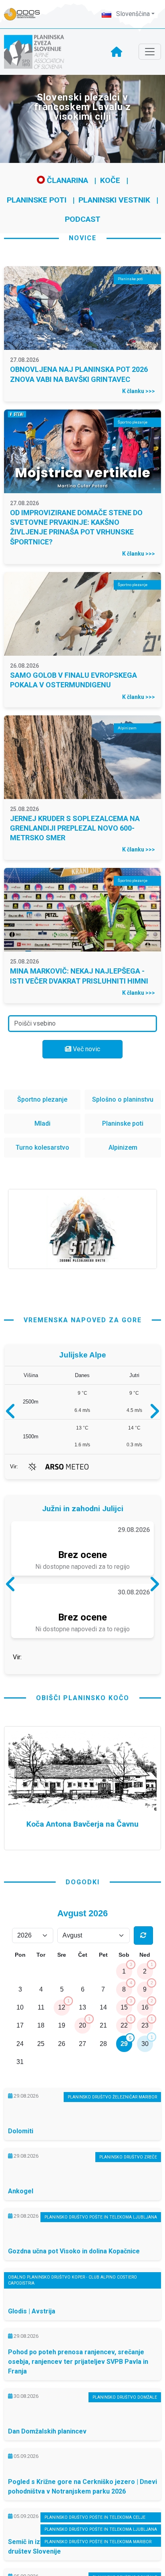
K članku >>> (139, 391)
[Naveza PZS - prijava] (26, 14)
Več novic (86, 1049)
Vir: (14, 1467)
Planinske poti (37, 200)
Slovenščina (132, 14)
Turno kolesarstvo (42, 1147)
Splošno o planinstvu (123, 1099)
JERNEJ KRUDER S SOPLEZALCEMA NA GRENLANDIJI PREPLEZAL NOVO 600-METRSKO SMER (75, 828)
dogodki (83, 1943)
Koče (110, 180)
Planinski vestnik (114, 200)
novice (83, 238)
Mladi (42, 1123)
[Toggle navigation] (150, 52)
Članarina (66, 180)
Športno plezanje (42, 1099)
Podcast (83, 219)
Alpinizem (123, 1147)
